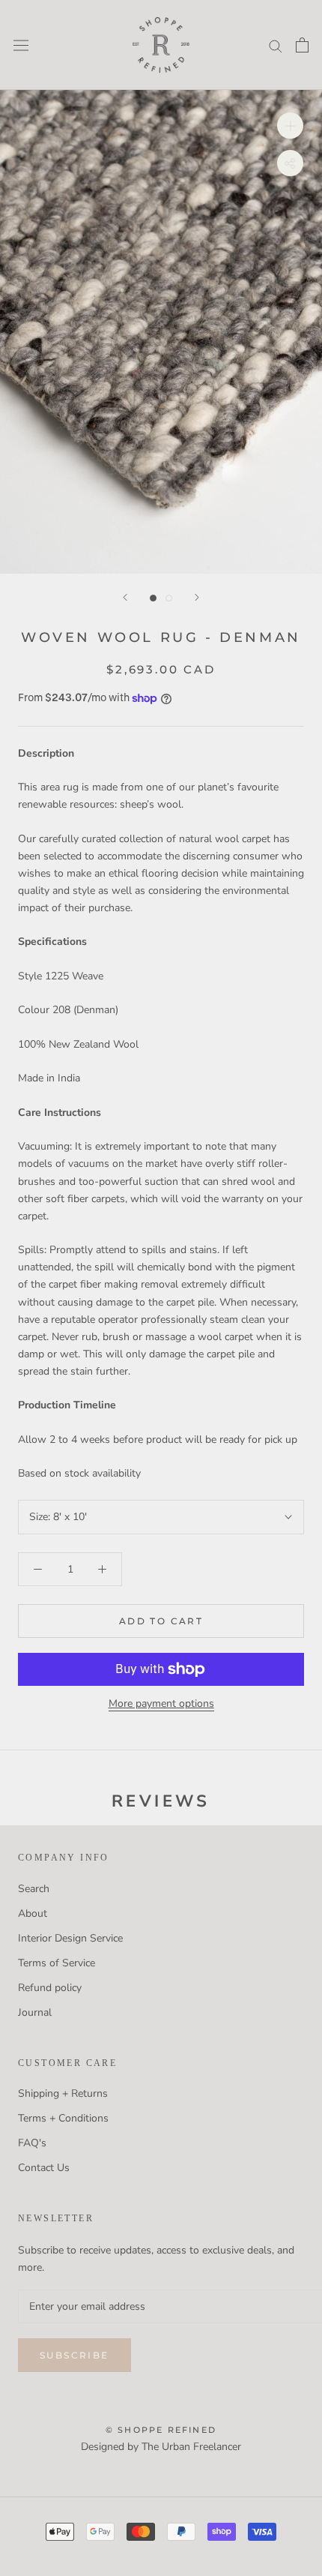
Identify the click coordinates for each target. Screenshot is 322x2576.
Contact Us (44, 2168)
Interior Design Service (70, 1938)
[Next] (197, 597)
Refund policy (50, 1988)
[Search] (276, 45)
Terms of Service (57, 1963)
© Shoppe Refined (161, 2430)
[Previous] (125, 597)
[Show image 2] (169, 598)
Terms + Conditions (63, 2118)
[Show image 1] (153, 598)
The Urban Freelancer (191, 2447)
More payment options (161, 1703)
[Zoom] (290, 126)
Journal (35, 2012)
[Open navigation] (21, 45)
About (33, 1913)
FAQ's (32, 2143)
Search (34, 1889)
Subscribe (75, 2355)
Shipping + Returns (63, 2093)
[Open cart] (302, 45)
